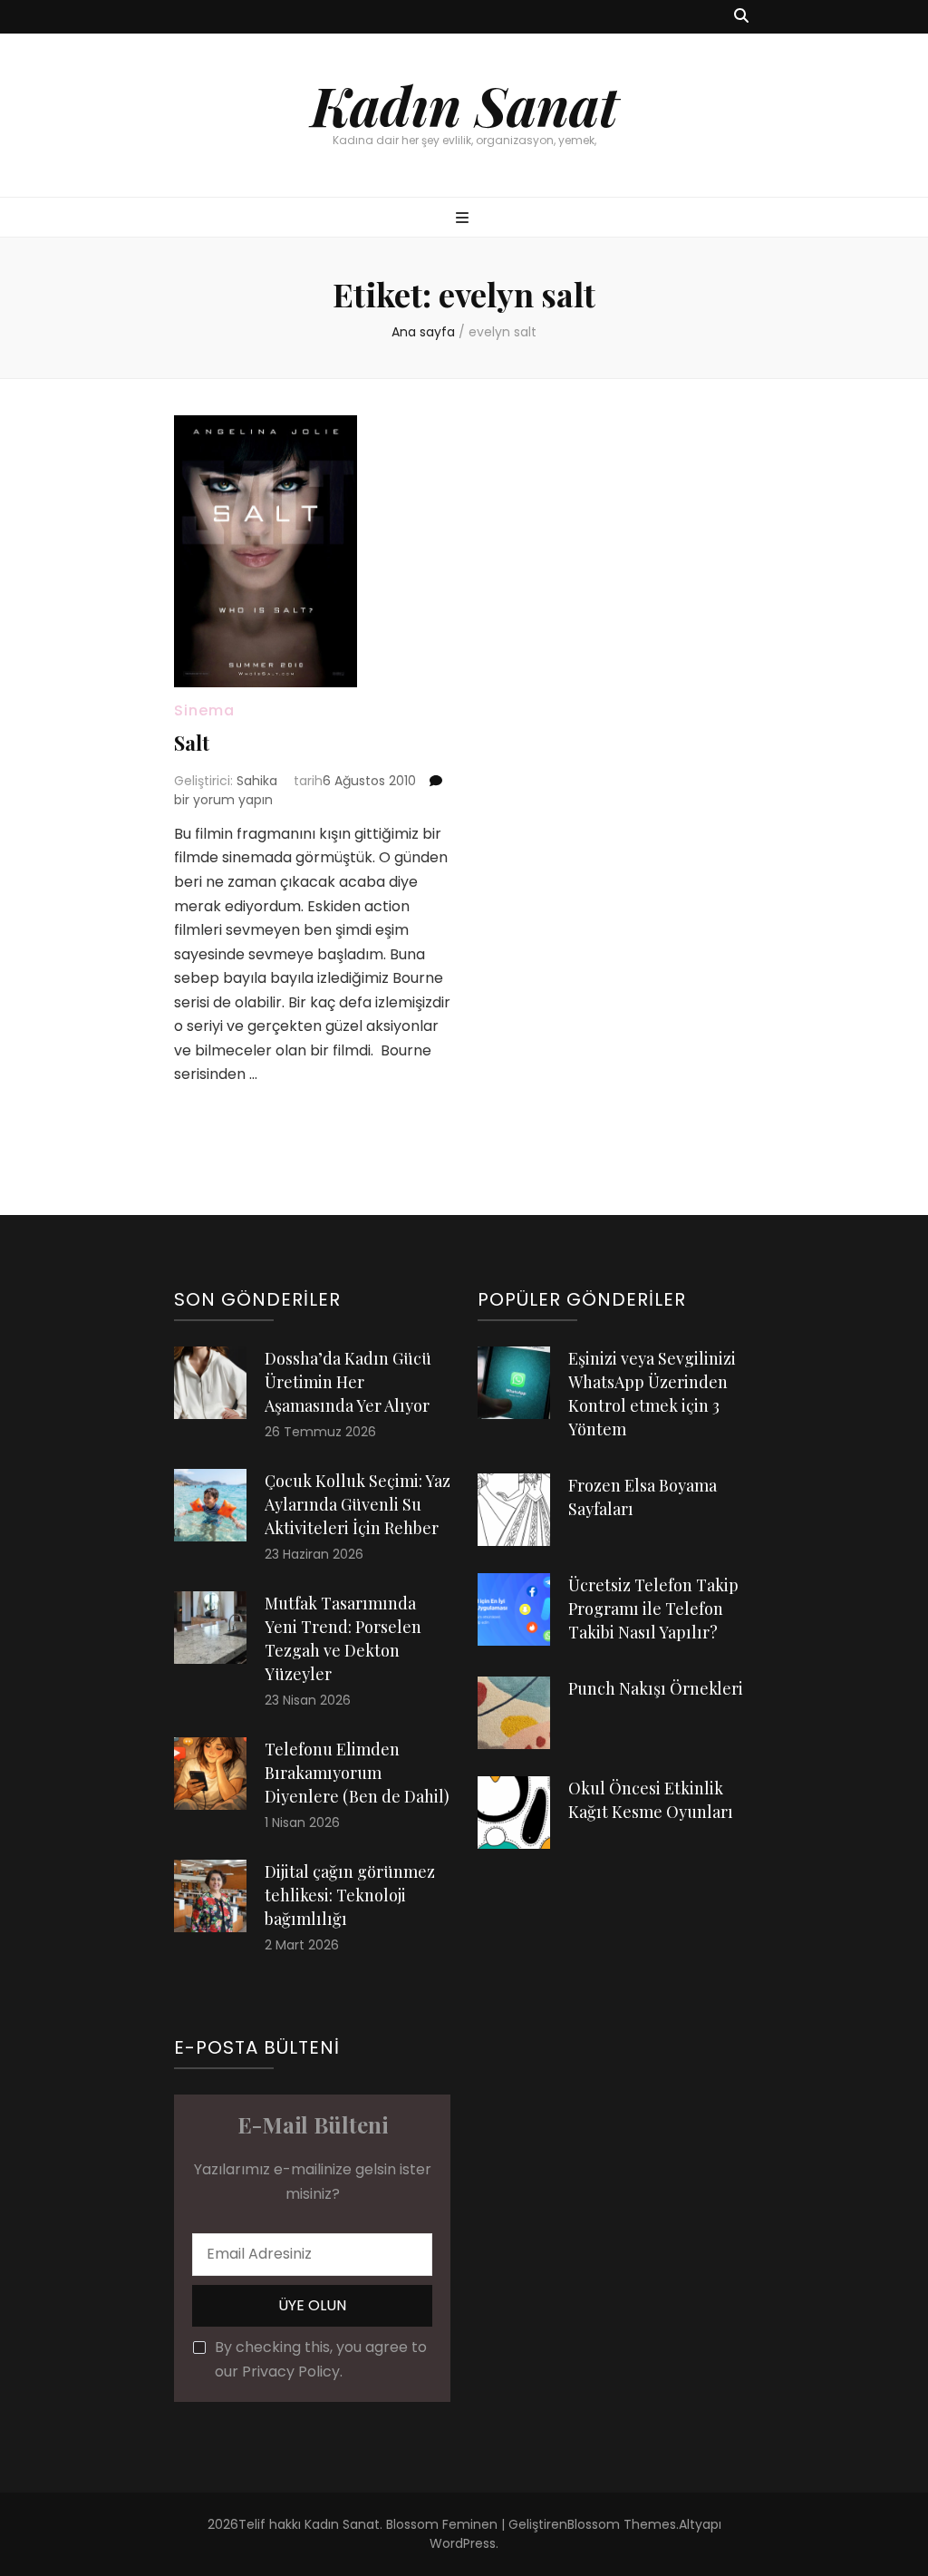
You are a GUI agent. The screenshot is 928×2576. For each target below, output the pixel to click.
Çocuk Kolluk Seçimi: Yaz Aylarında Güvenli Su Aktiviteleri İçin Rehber (358, 1504)
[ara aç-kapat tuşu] (741, 17)
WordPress (463, 2543)
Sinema (204, 710)
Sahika (257, 781)
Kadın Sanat (464, 104)
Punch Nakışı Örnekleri (656, 1688)
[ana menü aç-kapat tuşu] (464, 219)
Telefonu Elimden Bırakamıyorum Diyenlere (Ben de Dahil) (357, 1773)
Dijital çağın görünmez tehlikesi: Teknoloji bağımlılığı (350, 1895)
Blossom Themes (622, 2524)
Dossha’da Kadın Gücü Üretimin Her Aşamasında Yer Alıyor (348, 1382)
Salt (192, 743)
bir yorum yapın (223, 800)
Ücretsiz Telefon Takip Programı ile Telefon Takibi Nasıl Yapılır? (653, 1609)
